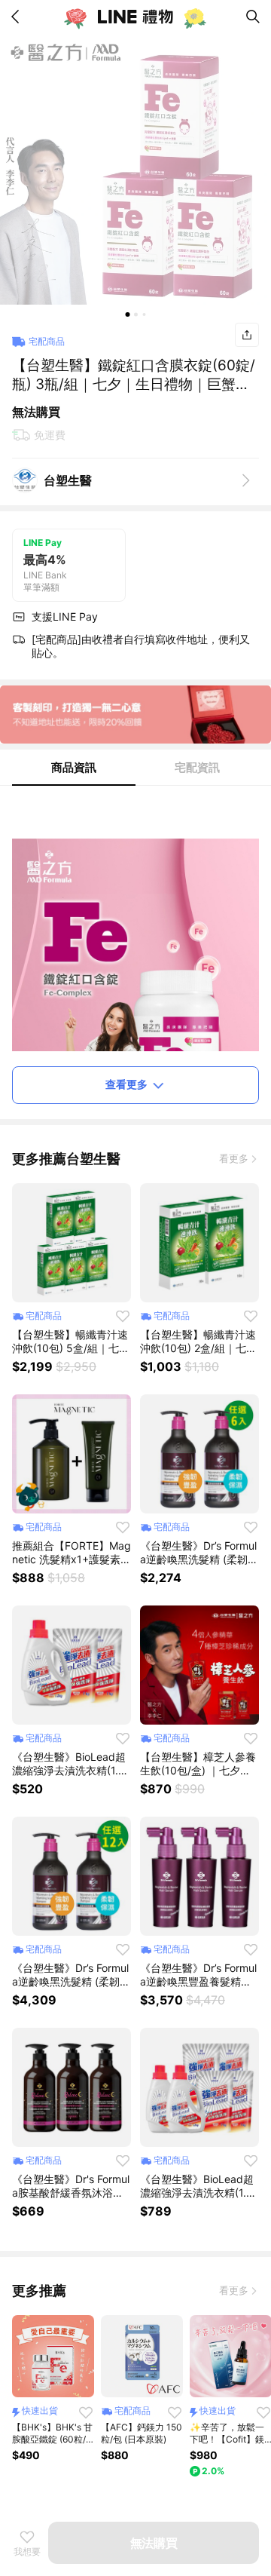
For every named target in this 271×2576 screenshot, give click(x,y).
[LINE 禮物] (135, 17)
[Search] (253, 17)
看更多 (234, 1158)
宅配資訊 (197, 767)
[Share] (247, 335)
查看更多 (126, 1084)
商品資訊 (74, 767)
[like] (123, 1316)
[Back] (18, 17)
